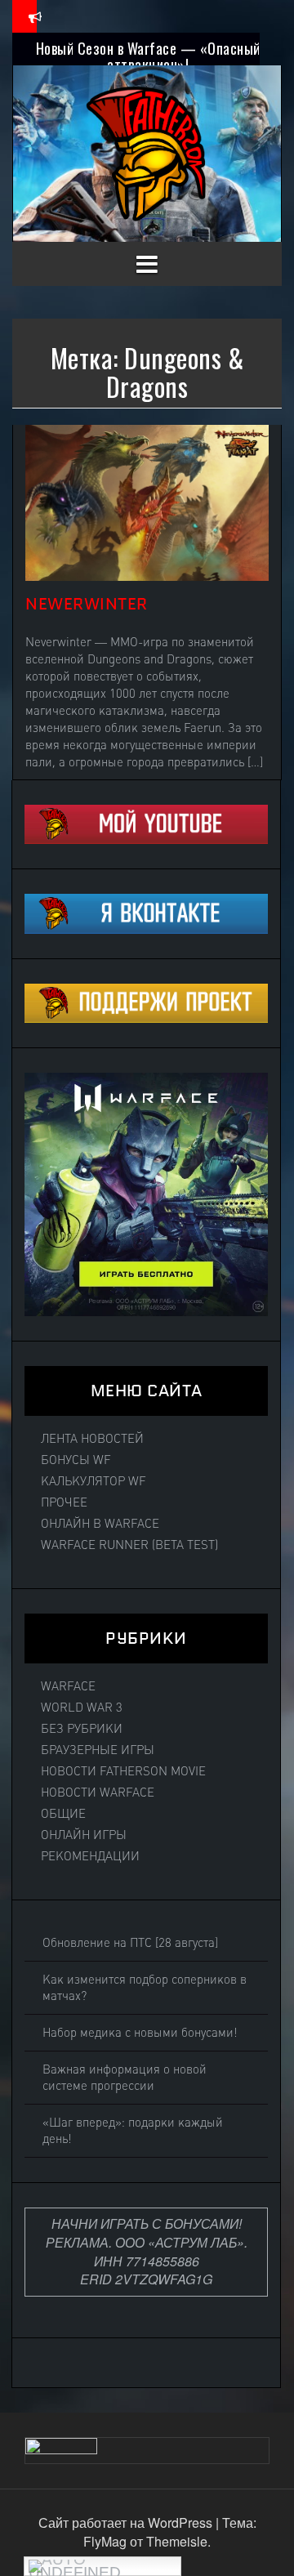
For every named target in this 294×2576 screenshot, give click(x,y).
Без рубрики (82, 1729)
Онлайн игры (84, 1835)
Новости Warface (98, 1792)
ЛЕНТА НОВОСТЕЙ (92, 1439)
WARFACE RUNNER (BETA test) (129, 1545)
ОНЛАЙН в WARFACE (100, 1524)
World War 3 (82, 1708)
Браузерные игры (98, 1750)
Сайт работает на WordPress (127, 2522)
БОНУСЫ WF (76, 1460)
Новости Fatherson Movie (123, 1771)
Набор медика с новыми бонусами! (140, 2033)
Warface (68, 1686)
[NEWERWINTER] (147, 501)
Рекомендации (90, 1856)
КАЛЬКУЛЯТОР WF (94, 1481)
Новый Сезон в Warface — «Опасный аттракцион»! (148, 56)
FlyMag (105, 2541)
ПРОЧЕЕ (64, 1502)
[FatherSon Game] (147, 152)
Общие (63, 1814)
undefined (75, 2570)
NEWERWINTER (87, 604)
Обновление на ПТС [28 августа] (130, 1943)
